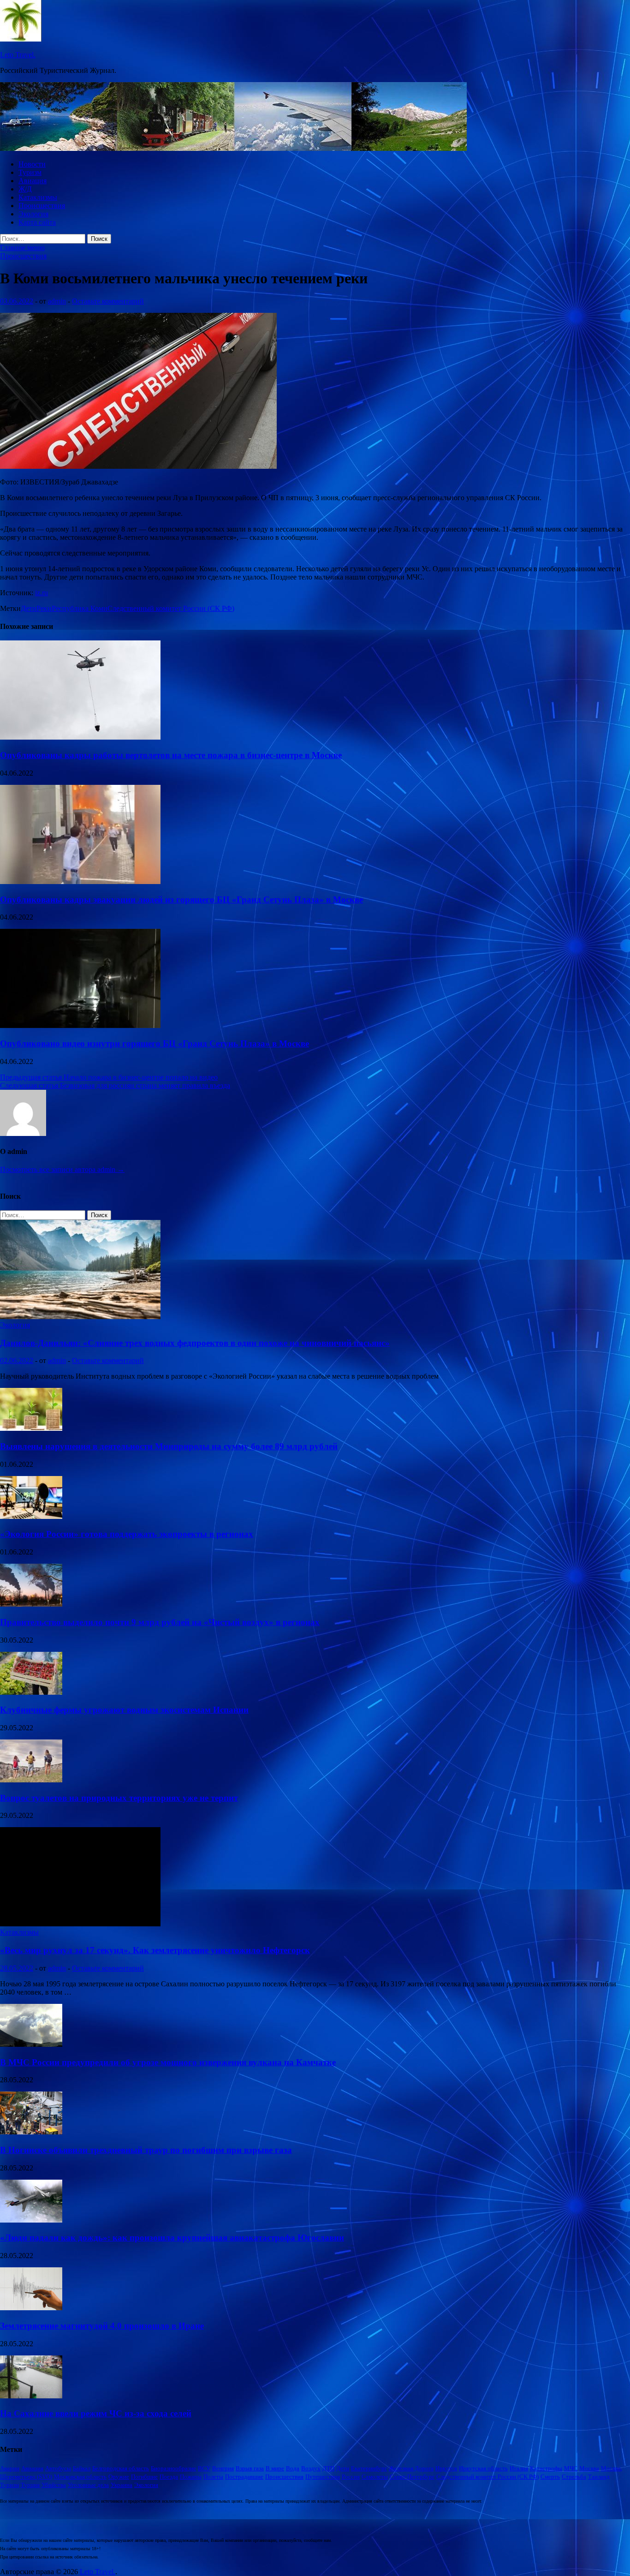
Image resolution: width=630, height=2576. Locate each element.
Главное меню (22, 248)
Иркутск (446, 2468)
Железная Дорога (411, 2468)
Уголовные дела (88, 2485)
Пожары (191, 2477)
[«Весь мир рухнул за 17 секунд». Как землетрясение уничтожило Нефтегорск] (80, 1924)
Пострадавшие (244, 2477)
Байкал (82, 2468)
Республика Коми (80, 608)
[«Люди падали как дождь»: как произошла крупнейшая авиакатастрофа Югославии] (31, 2220)
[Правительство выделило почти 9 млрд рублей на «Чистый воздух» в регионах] (31, 1604)
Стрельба (574, 2477)
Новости (32, 164)
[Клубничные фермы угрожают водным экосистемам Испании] (31, 1692)
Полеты (213, 2477)
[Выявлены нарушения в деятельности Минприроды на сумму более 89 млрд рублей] (31, 1428)
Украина (122, 2485)
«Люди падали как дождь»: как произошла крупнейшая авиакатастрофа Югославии (172, 2238)
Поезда (169, 2477)
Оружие (119, 2477)
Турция (30, 2485)
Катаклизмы (38, 197)
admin (57, 301)
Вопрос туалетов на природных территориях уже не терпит (119, 1798)
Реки (44, 608)
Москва (589, 2468)
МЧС (571, 2468)
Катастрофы (546, 2468)
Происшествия (42, 206)
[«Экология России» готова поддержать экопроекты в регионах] (31, 1516)
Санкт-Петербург (412, 2477)
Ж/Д (25, 189)
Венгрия (223, 2468)
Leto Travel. (18, 55)
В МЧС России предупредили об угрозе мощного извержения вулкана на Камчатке (168, 2062)
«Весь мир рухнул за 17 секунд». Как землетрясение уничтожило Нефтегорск (155, 1950)
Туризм (30, 172)
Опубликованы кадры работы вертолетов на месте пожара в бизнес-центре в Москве (171, 755)
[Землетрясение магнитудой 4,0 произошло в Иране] (31, 2308)
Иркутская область (483, 2468)
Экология (33, 214)
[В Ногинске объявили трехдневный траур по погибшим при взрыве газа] (31, 2132)
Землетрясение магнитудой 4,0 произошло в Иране (102, 2326)
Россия (351, 2477)
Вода (293, 2468)
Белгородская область (121, 2468)
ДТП (328, 2468)
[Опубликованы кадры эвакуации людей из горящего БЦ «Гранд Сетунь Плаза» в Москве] (80, 882)
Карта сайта (37, 222)
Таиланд (599, 2477)
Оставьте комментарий (108, 301)
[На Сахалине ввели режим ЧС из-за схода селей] (31, 2396)
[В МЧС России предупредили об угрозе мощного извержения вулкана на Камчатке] (31, 2044)
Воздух (311, 2468)
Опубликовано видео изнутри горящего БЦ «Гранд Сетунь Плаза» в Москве (155, 1043)
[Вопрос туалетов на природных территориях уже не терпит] (31, 1780)
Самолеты (375, 2477)
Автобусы (58, 2468)
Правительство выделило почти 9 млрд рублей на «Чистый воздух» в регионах (160, 1622)
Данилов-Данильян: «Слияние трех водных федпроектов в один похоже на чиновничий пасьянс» (195, 1343)
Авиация (33, 181)
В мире (275, 2468)
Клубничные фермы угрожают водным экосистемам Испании (124, 1710)
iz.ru (42, 593)
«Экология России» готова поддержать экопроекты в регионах (127, 1534)
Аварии (10, 2468)
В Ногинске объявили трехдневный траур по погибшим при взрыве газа (146, 2150)
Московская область (80, 2477)
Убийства (54, 2485)
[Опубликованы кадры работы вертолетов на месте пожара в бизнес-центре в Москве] (80, 737)
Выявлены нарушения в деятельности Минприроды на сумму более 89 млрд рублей (169, 1446)
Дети (29, 608)
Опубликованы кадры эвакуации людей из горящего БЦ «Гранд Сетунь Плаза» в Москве (181, 900)
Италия (519, 2468)
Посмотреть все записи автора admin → (62, 1169)
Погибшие (144, 2477)
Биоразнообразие (173, 2468)
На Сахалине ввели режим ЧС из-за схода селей (96, 2413)
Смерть (550, 2477)
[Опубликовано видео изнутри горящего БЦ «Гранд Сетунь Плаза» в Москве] (80, 1025)
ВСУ (204, 2468)
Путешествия (323, 2477)
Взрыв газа (250, 2468)
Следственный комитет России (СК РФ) (171, 608)
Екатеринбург (369, 2468)
